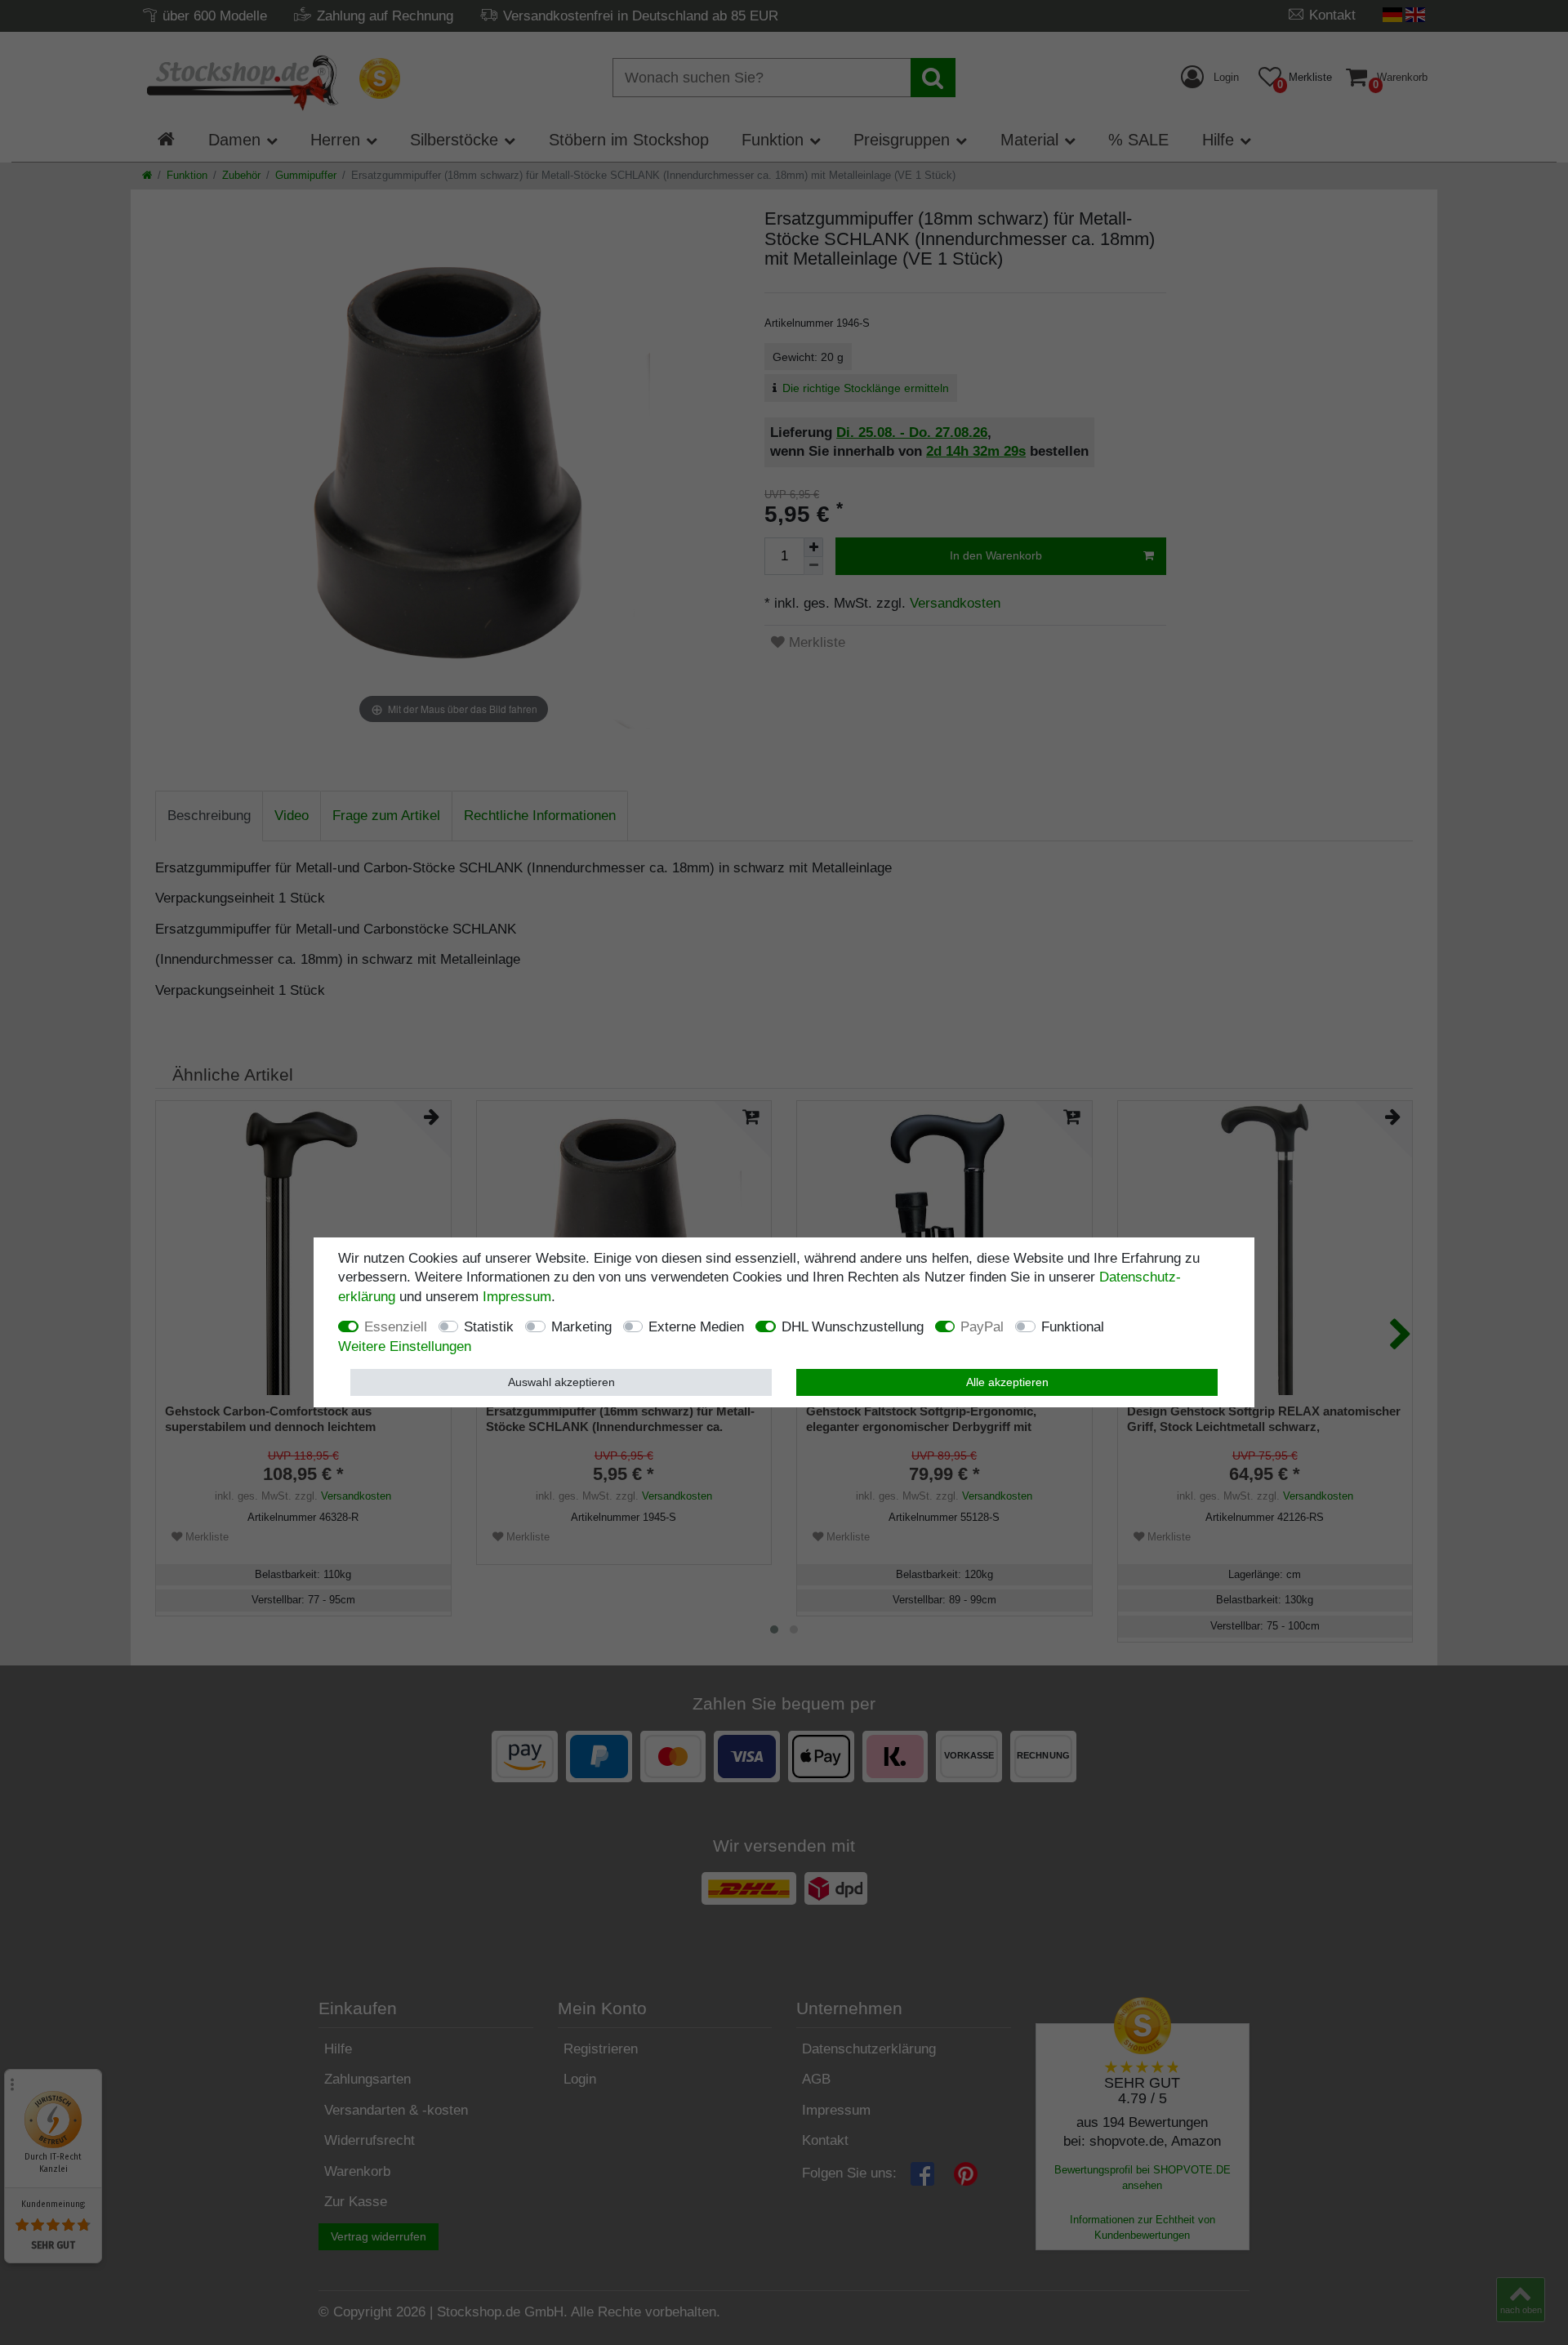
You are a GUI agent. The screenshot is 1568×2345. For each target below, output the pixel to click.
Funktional (1073, 1327)
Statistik (489, 1327)
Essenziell (396, 1327)
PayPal (982, 1327)
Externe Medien (696, 1327)
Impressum (517, 1297)
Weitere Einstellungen (405, 1346)
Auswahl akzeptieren (561, 1381)
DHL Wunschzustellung (853, 1327)
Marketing (581, 1327)
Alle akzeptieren (1007, 1381)
